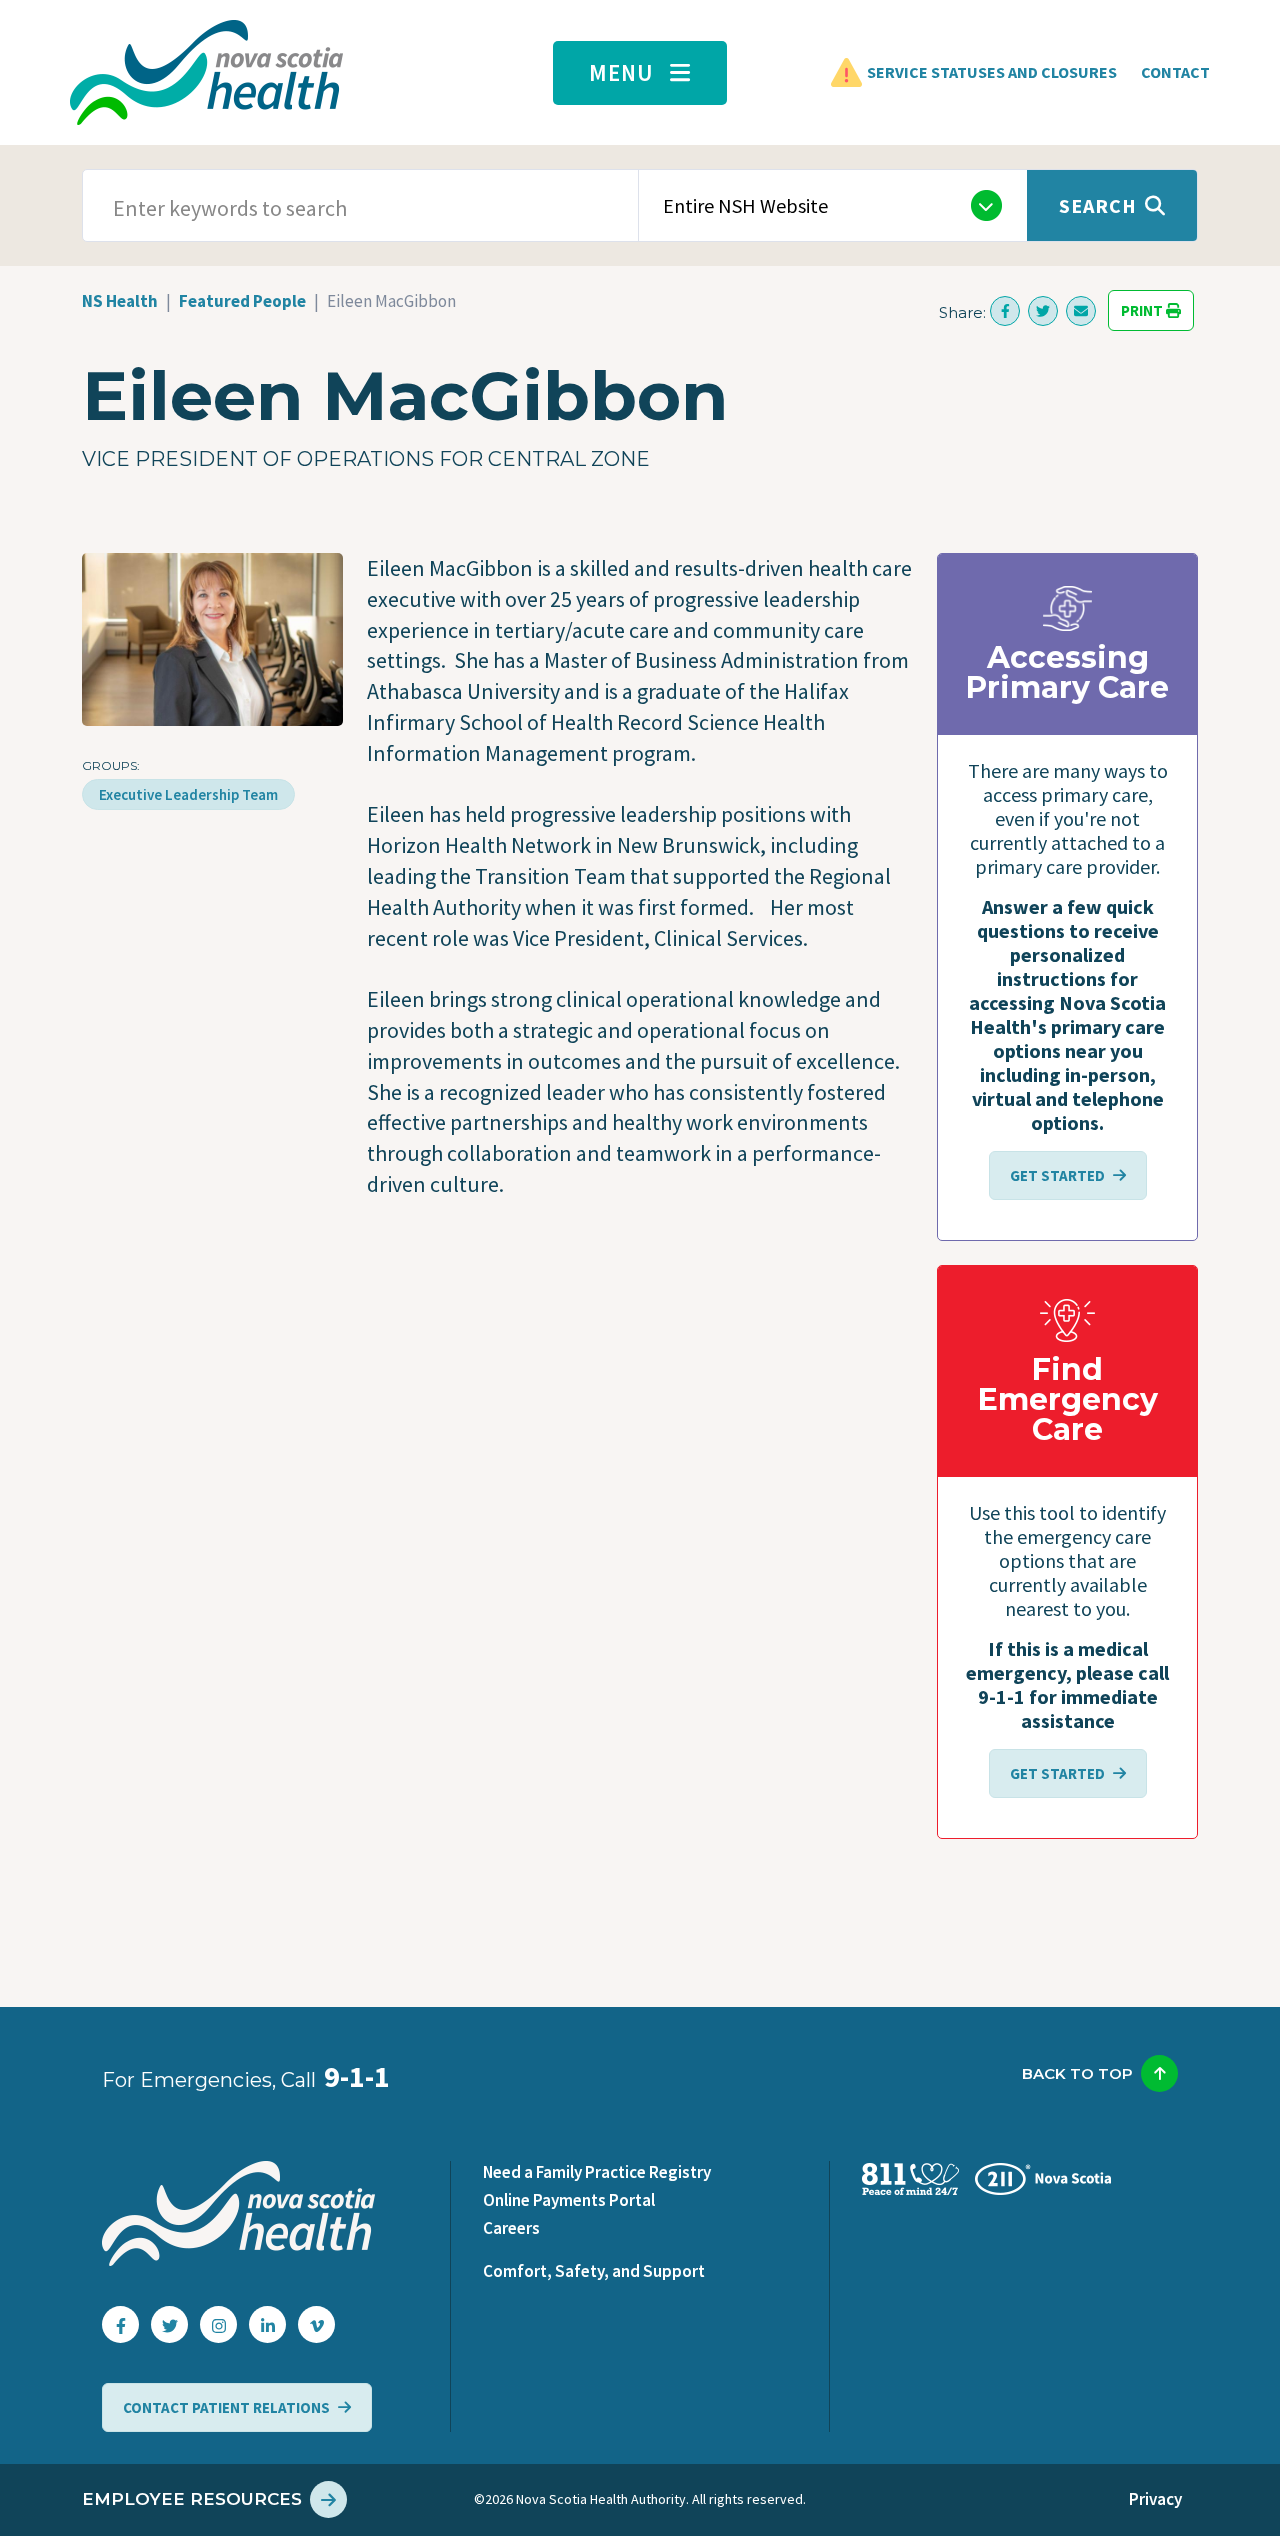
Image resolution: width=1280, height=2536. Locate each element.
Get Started (1057, 1175)
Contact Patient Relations (226, 2407)
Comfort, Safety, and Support (594, 2271)
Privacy (1155, 2499)
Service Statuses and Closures (992, 72)
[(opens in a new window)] (1005, 311)
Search (1098, 205)
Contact (1175, 72)
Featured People (242, 301)
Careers (511, 2228)
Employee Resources (192, 2499)
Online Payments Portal (569, 2200)
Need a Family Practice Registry (597, 2172)
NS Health (120, 301)
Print (1143, 310)
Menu (621, 72)
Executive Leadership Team (188, 794)
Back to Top (1077, 2073)
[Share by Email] (1081, 311)
